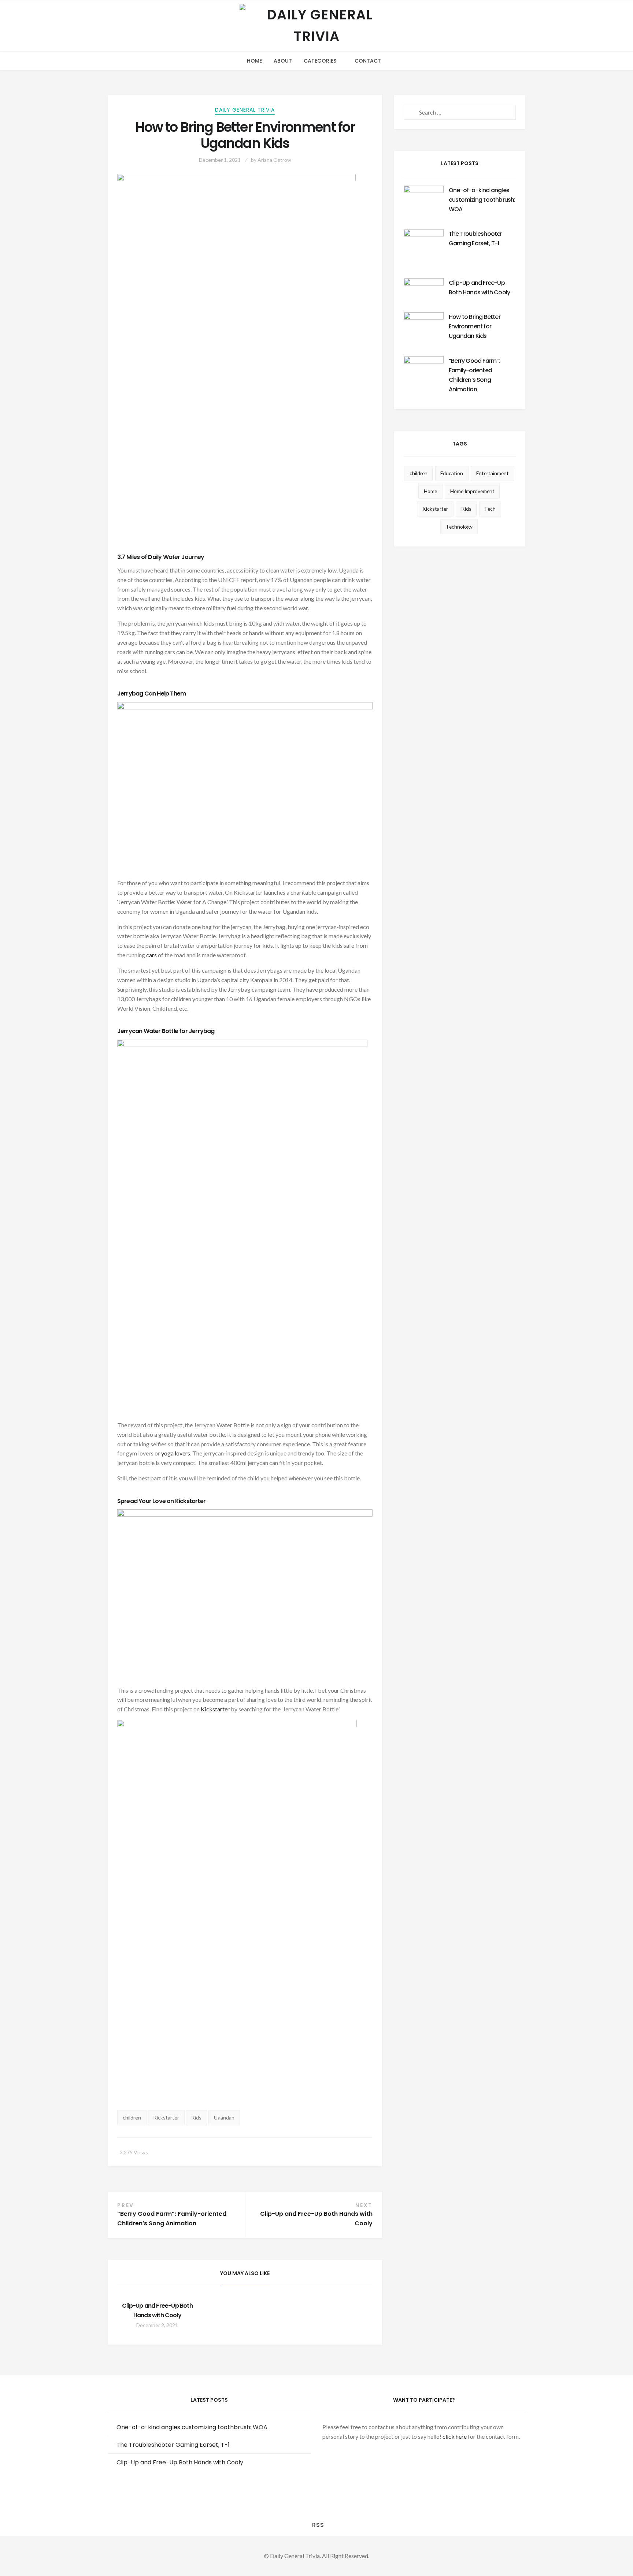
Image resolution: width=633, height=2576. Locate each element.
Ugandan (224, 2118)
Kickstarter (215, 1709)
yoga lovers (176, 1453)
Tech (490, 509)
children (132, 2118)
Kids (196, 2118)
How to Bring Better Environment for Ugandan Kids (475, 326)
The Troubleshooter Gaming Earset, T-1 (173, 2445)
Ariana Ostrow (274, 160)
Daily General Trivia (245, 110)
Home (254, 61)
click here (455, 2436)
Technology (459, 527)
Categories (320, 61)
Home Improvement (472, 491)
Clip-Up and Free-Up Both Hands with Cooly (180, 2462)
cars (151, 955)
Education (452, 473)
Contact (368, 61)
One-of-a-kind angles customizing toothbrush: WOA (482, 200)
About (283, 61)
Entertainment (493, 473)
